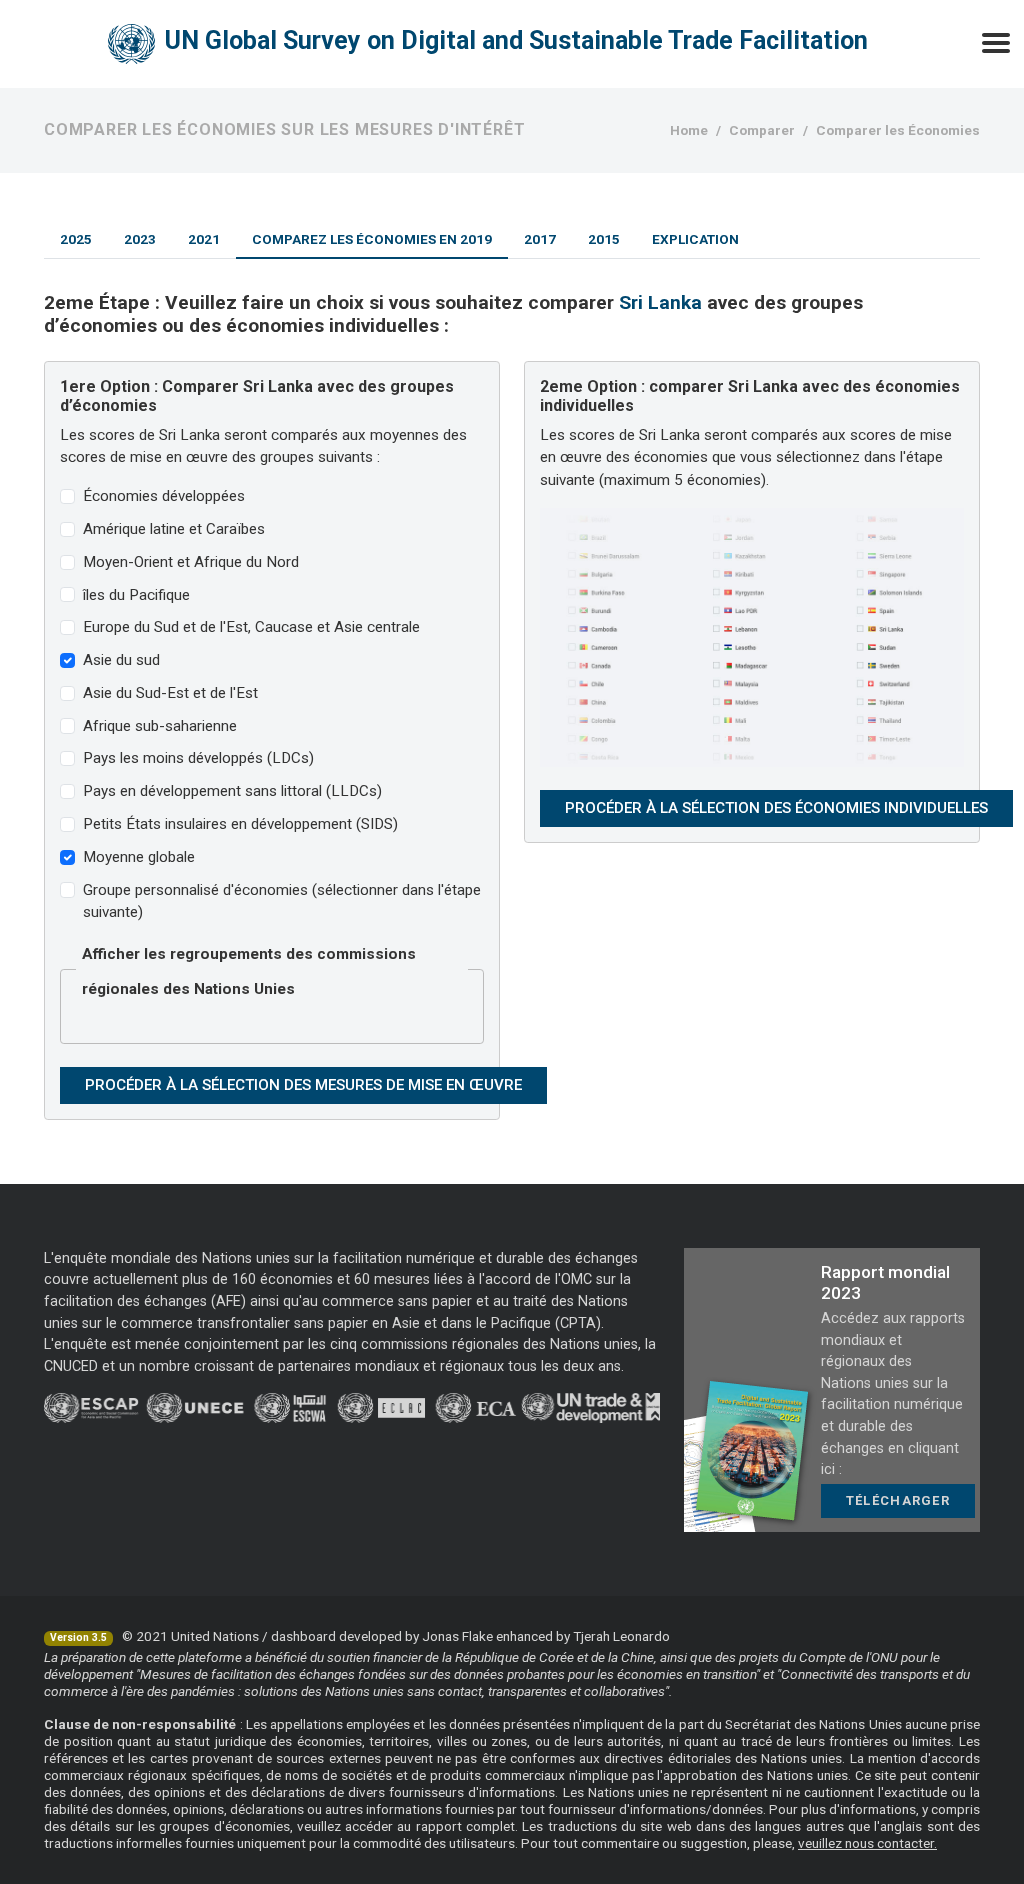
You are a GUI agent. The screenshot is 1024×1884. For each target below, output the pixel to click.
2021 (204, 239)
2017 (540, 239)
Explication (695, 239)
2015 (604, 239)
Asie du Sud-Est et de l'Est (170, 693)
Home (689, 130)
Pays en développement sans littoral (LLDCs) (232, 791)
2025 (76, 239)
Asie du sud (121, 660)
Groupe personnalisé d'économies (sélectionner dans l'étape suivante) (282, 901)
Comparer (762, 130)
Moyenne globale (139, 857)
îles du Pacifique (136, 595)
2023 (140, 239)
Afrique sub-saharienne (160, 726)
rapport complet (465, 1826)
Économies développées (164, 496)
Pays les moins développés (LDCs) (198, 758)
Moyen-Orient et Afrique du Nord (191, 562)
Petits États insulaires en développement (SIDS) (240, 824)
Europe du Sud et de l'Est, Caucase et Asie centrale (251, 627)
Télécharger (898, 1500)
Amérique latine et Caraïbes (174, 529)
